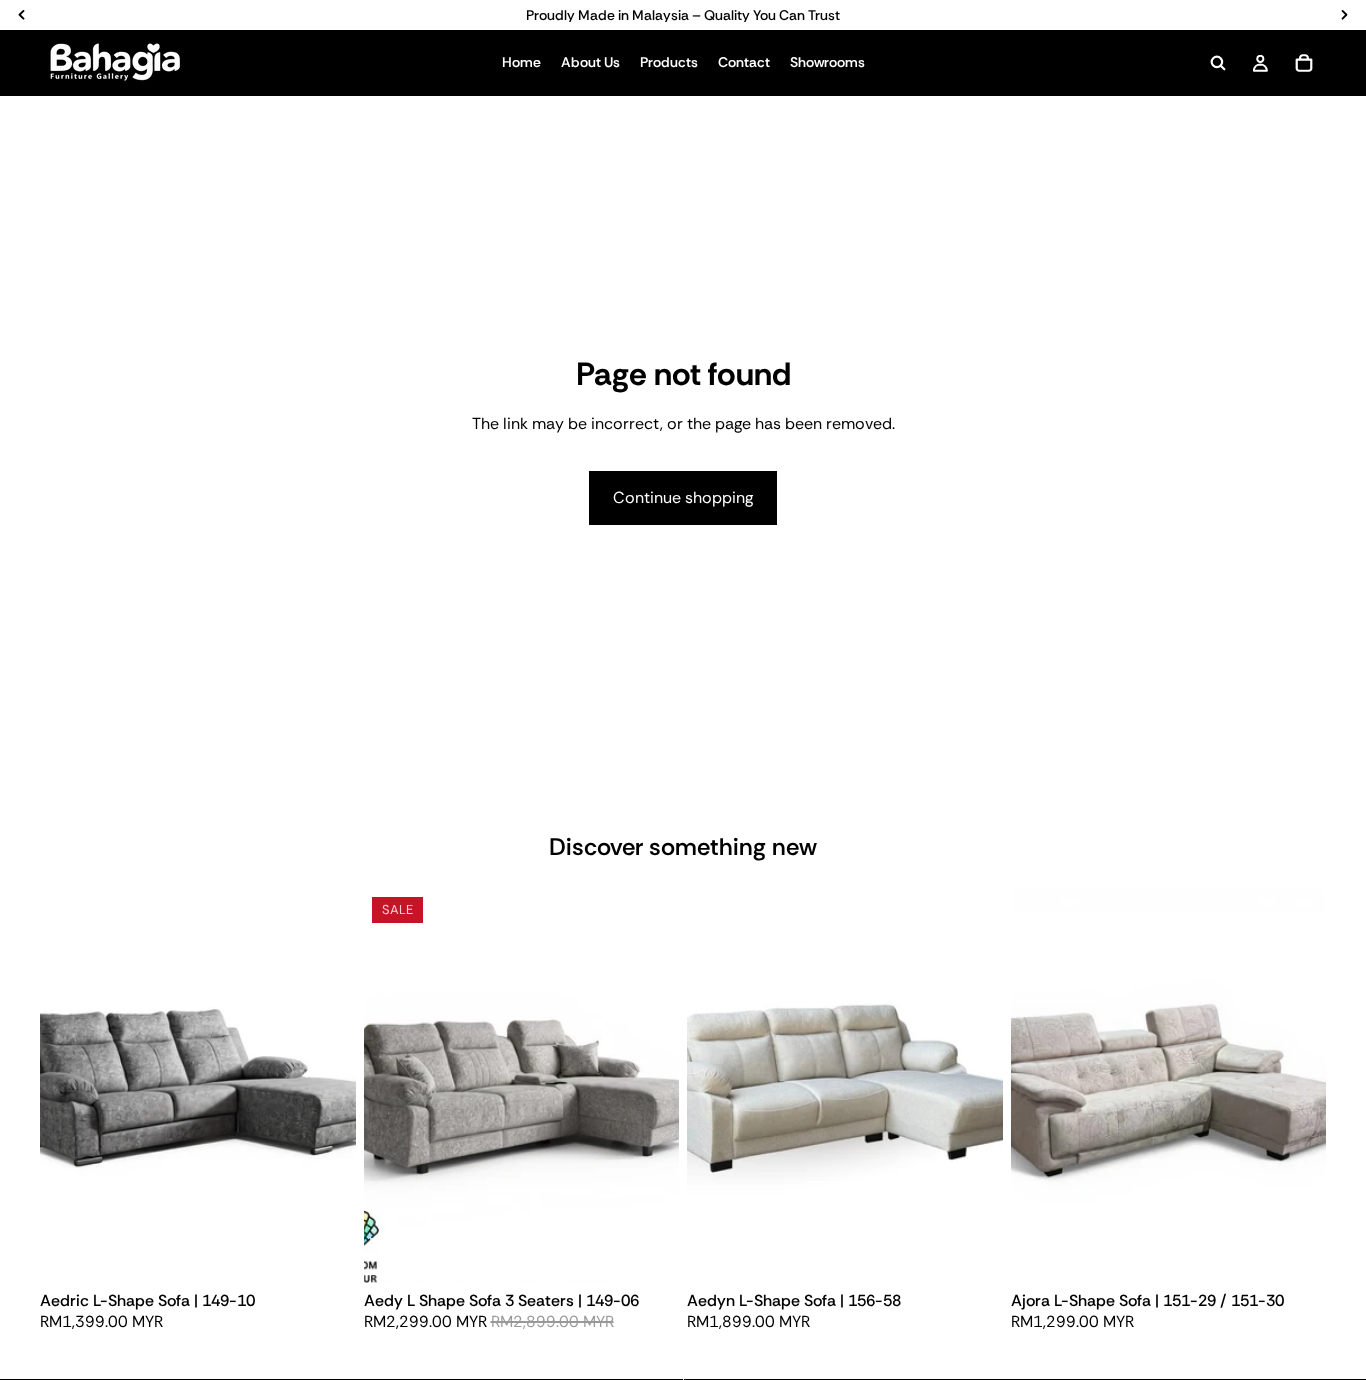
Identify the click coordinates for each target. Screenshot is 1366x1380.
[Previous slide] (70, 1086)
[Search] (1218, 63)
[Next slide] (326, 1086)
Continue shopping (683, 497)
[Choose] (325, 1253)
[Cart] (1304, 63)
